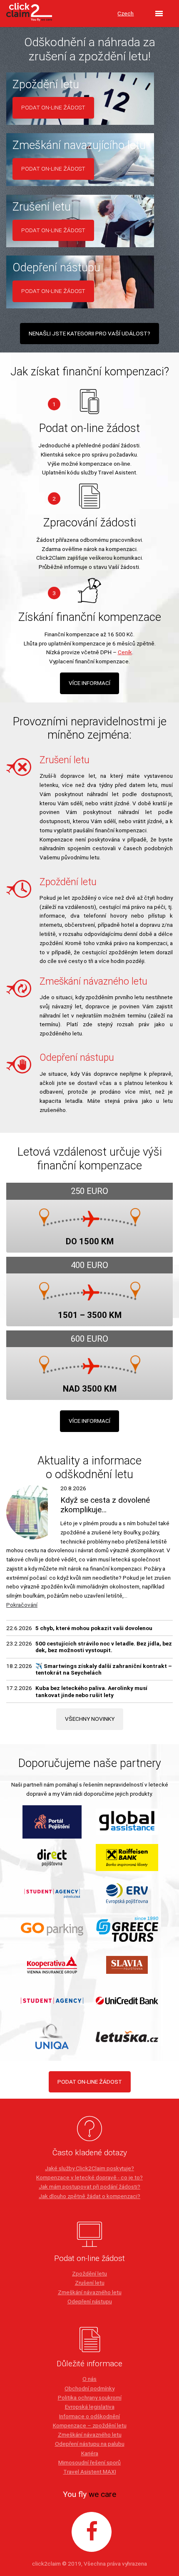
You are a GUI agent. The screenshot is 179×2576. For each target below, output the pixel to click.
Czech (126, 13)
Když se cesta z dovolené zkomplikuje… (105, 1505)
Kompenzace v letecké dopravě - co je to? (89, 2177)
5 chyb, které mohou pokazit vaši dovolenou (94, 1628)
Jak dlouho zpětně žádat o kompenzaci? (89, 2196)
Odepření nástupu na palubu (90, 2444)
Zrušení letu (90, 2283)
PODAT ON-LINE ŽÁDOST (90, 2082)
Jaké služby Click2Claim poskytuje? (89, 2168)
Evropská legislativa (90, 2407)
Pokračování (22, 1605)
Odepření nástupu (90, 2301)
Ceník (125, 652)
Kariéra (90, 2453)
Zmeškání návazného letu (90, 2292)
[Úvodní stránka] (29, 14)
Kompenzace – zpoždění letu (90, 2425)
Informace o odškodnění (89, 2416)
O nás (89, 2379)
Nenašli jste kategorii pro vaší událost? (89, 333)
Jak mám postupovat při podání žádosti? (89, 2186)
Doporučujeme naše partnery (90, 1763)
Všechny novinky (90, 1719)
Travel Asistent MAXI (90, 2472)
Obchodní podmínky (89, 2388)
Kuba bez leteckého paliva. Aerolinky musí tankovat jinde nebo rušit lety (91, 1691)
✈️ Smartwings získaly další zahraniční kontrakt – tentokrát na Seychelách (104, 1669)
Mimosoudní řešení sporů (89, 2462)
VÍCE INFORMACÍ (89, 683)
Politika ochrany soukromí (90, 2397)
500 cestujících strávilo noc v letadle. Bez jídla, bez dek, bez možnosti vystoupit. (104, 1647)
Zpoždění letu (89, 2273)
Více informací (89, 1421)
